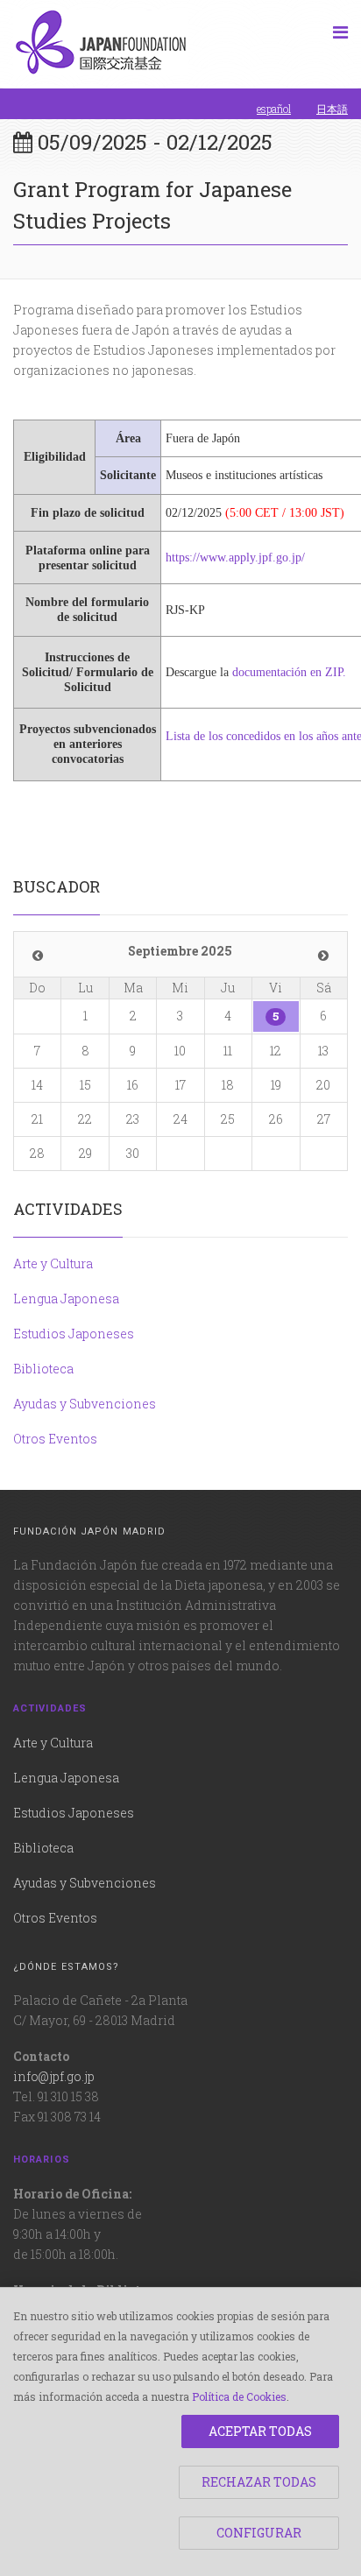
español (274, 109)
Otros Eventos (55, 1439)
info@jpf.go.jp (54, 2076)
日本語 (332, 109)
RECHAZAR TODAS (259, 2482)
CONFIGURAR (259, 2533)
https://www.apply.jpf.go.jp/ (235, 558)
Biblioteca (43, 1369)
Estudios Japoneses (74, 1334)
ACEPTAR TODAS (260, 2431)
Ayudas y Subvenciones (85, 1404)
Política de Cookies (239, 2396)
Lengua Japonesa (66, 1299)
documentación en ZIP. (289, 672)
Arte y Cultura (53, 1263)
